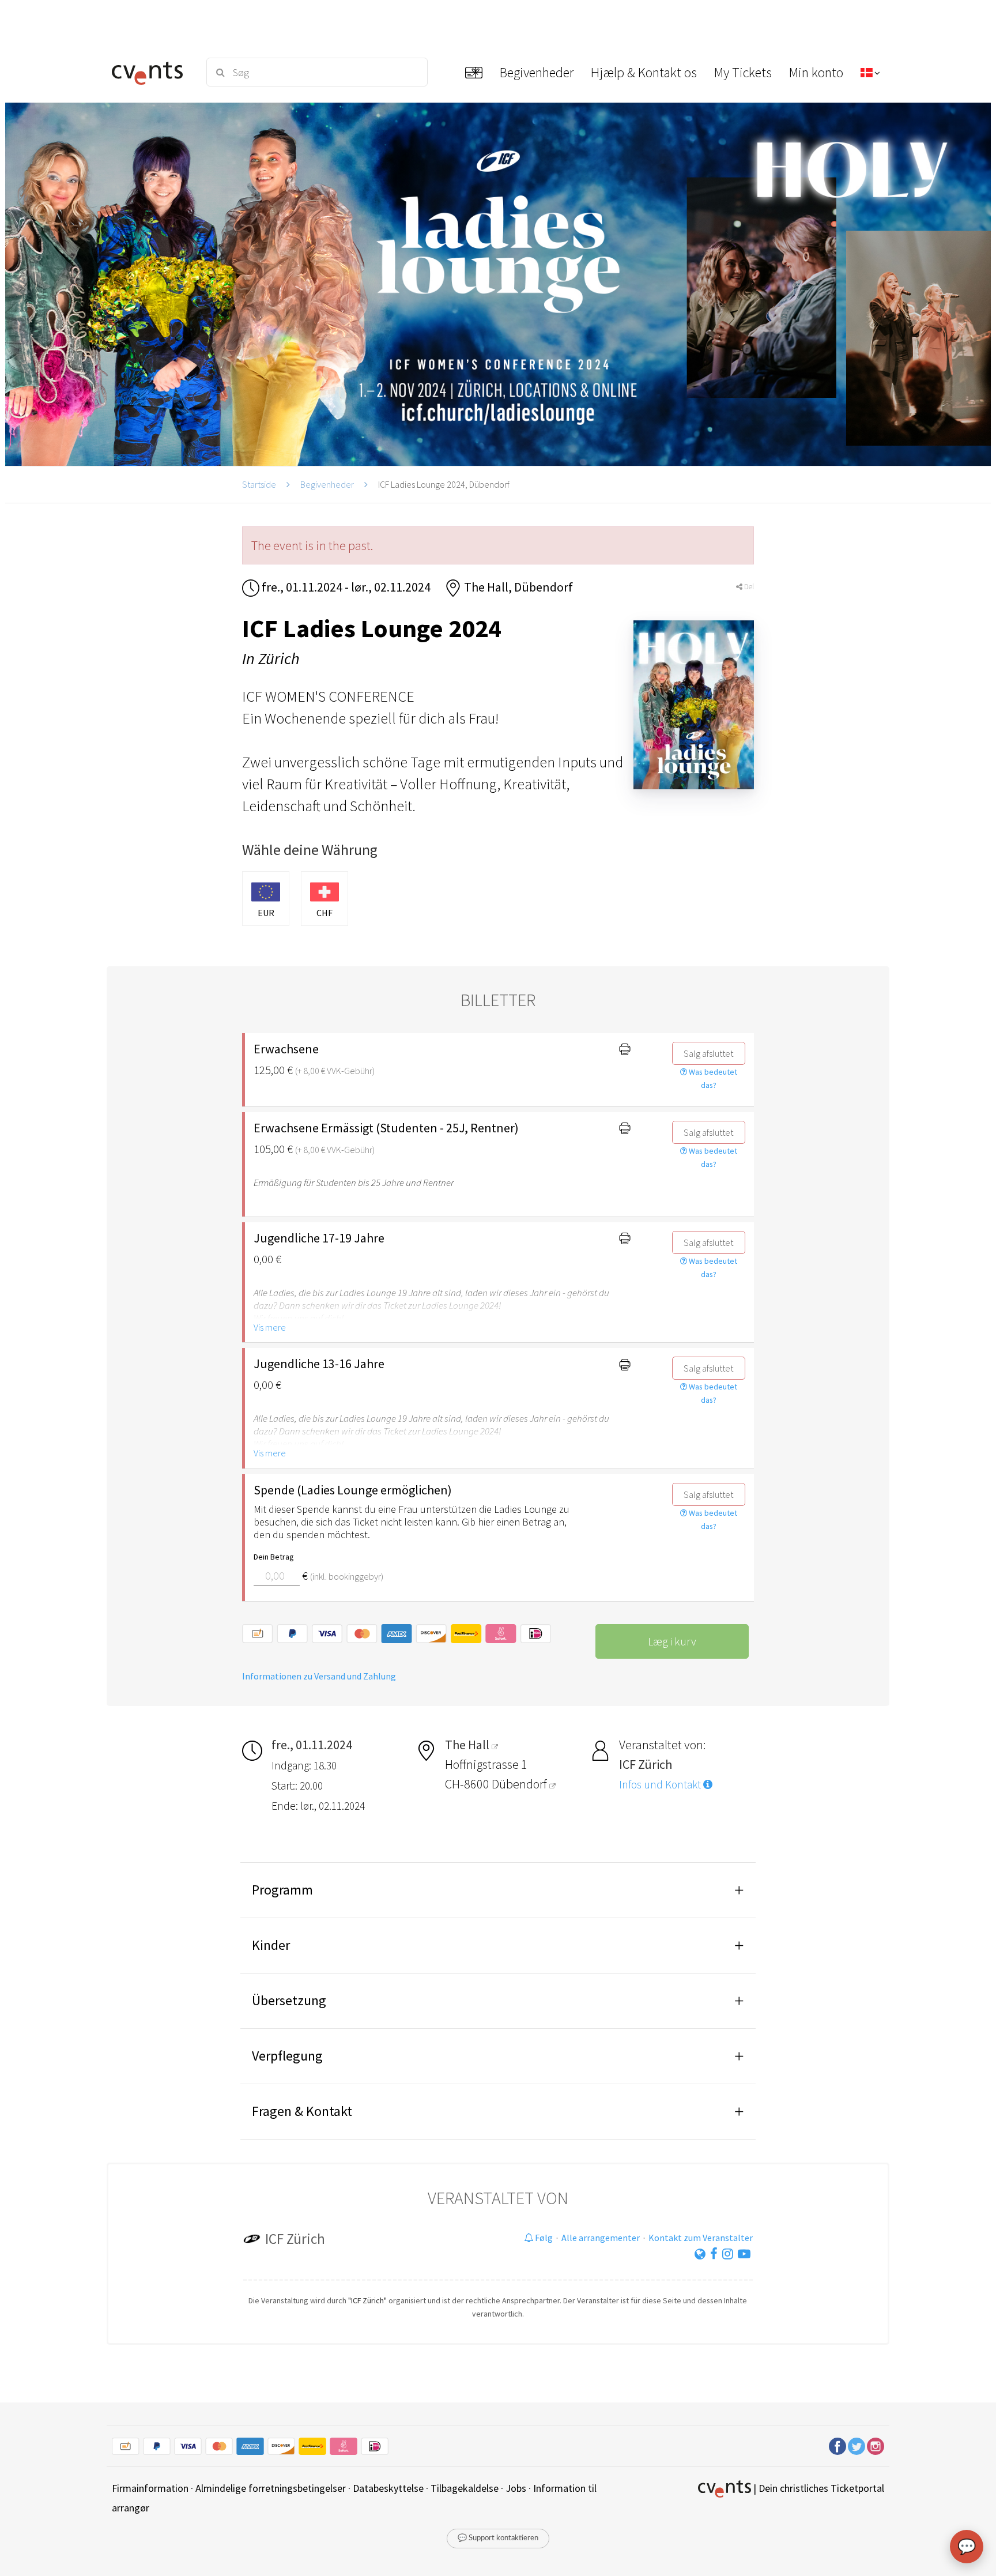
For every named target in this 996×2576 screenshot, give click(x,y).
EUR (266, 913)
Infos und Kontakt (661, 1784)
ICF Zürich (295, 2239)
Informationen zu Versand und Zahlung (319, 1676)
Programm (282, 1890)
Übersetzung (289, 2000)
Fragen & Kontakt (302, 2111)
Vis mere (270, 1327)
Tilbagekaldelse (465, 2488)
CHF (325, 913)
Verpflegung (287, 2056)
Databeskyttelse (388, 2488)
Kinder (271, 1945)
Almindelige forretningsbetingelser (271, 2488)
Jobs (516, 2488)
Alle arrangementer (601, 2238)
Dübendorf (520, 1784)
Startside (259, 484)
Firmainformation (150, 2488)
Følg (543, 2238)
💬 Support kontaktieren (498, 2538)
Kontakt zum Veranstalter (701, 2238)
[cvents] (151, 72)
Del (748, 587)
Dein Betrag (274, 1557)
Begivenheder (327, 484)
